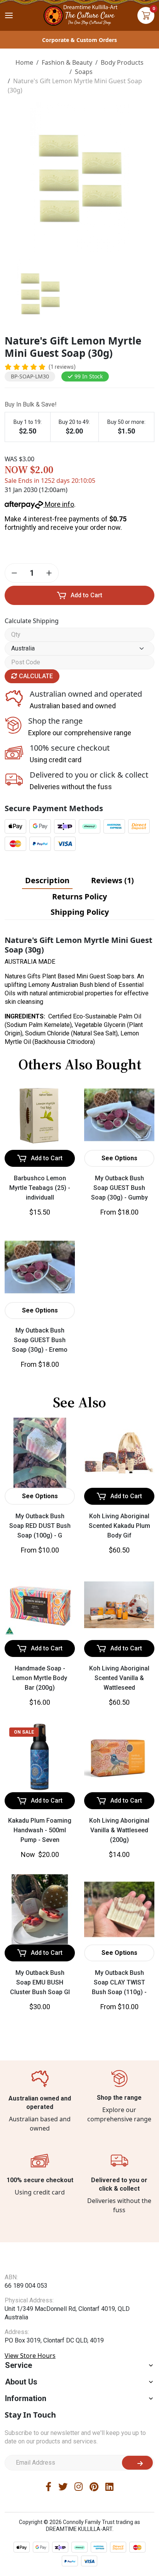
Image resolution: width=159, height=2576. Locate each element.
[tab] (47, 881)
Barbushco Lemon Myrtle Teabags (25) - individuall (40, 1188)
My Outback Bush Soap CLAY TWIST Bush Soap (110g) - (119, 1982)
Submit (137, 2478)
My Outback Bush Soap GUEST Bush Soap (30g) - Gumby (119, 1188)
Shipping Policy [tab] (80, 912)
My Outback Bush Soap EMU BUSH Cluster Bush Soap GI (40, 1982)
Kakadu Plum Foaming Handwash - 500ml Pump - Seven (40, 1830)
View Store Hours (30, 2371)
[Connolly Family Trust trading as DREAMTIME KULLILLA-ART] (79, 14)
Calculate (35, 676)
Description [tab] (47, 880)
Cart (146, 15)
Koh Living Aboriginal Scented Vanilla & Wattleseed (119, 1678)
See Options (119, 1158)
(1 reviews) (62, 367)
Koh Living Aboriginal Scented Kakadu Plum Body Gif (119, 1526)
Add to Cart (86, 595)
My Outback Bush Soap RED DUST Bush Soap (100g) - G (40, 1526)
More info (59, 504)
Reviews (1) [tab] (112, 880)
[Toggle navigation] (9, 15)
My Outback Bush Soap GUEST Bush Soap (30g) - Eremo (40, 1340)
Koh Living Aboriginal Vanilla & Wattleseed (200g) (119, 1830)
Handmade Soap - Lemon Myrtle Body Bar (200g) (40, 1678)
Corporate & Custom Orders (79, 40)
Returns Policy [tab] (79, 896)
